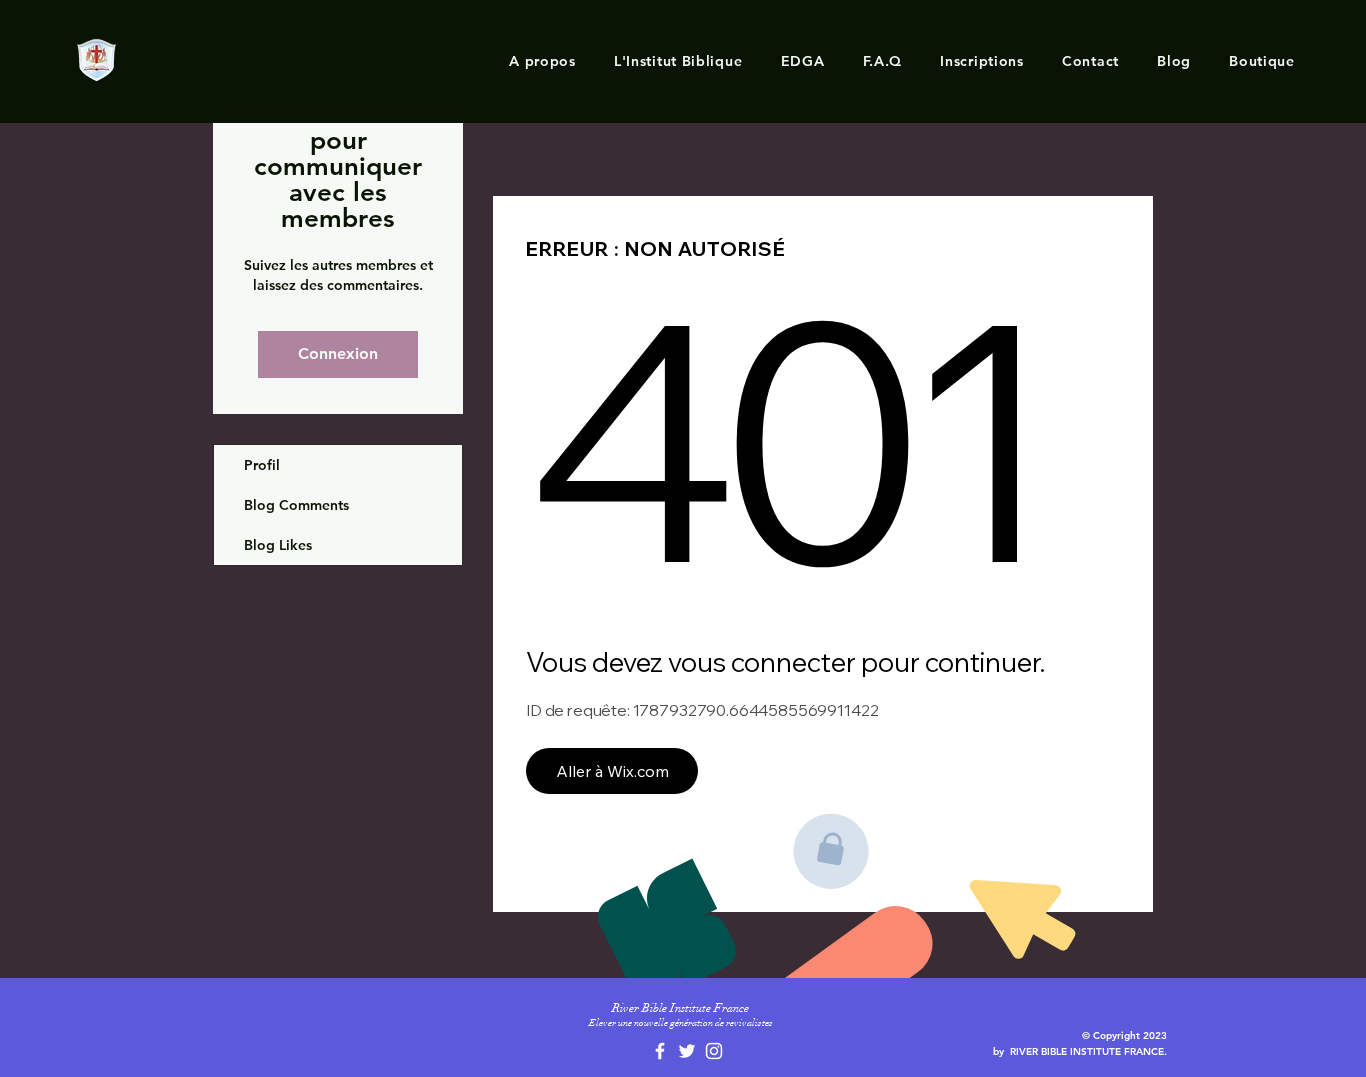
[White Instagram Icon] (714, 1051)
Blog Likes (278, 545)
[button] (542, 61)
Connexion (338, 353)
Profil (262, 465)
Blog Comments (296, 505)
